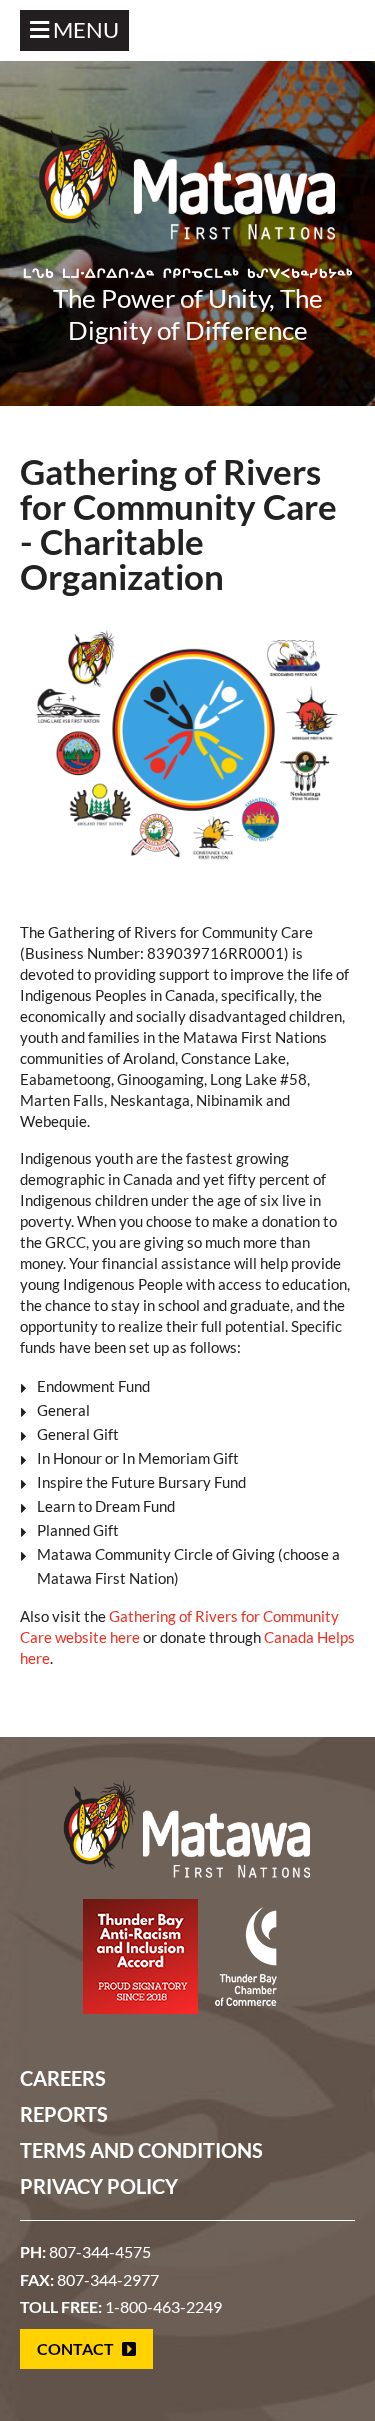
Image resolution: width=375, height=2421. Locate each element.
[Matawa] (188, 191)
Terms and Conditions (141, 2150)
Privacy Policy (99, 2186)
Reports (64, 2114)
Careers (63, 2078)
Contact (77, 2348)
